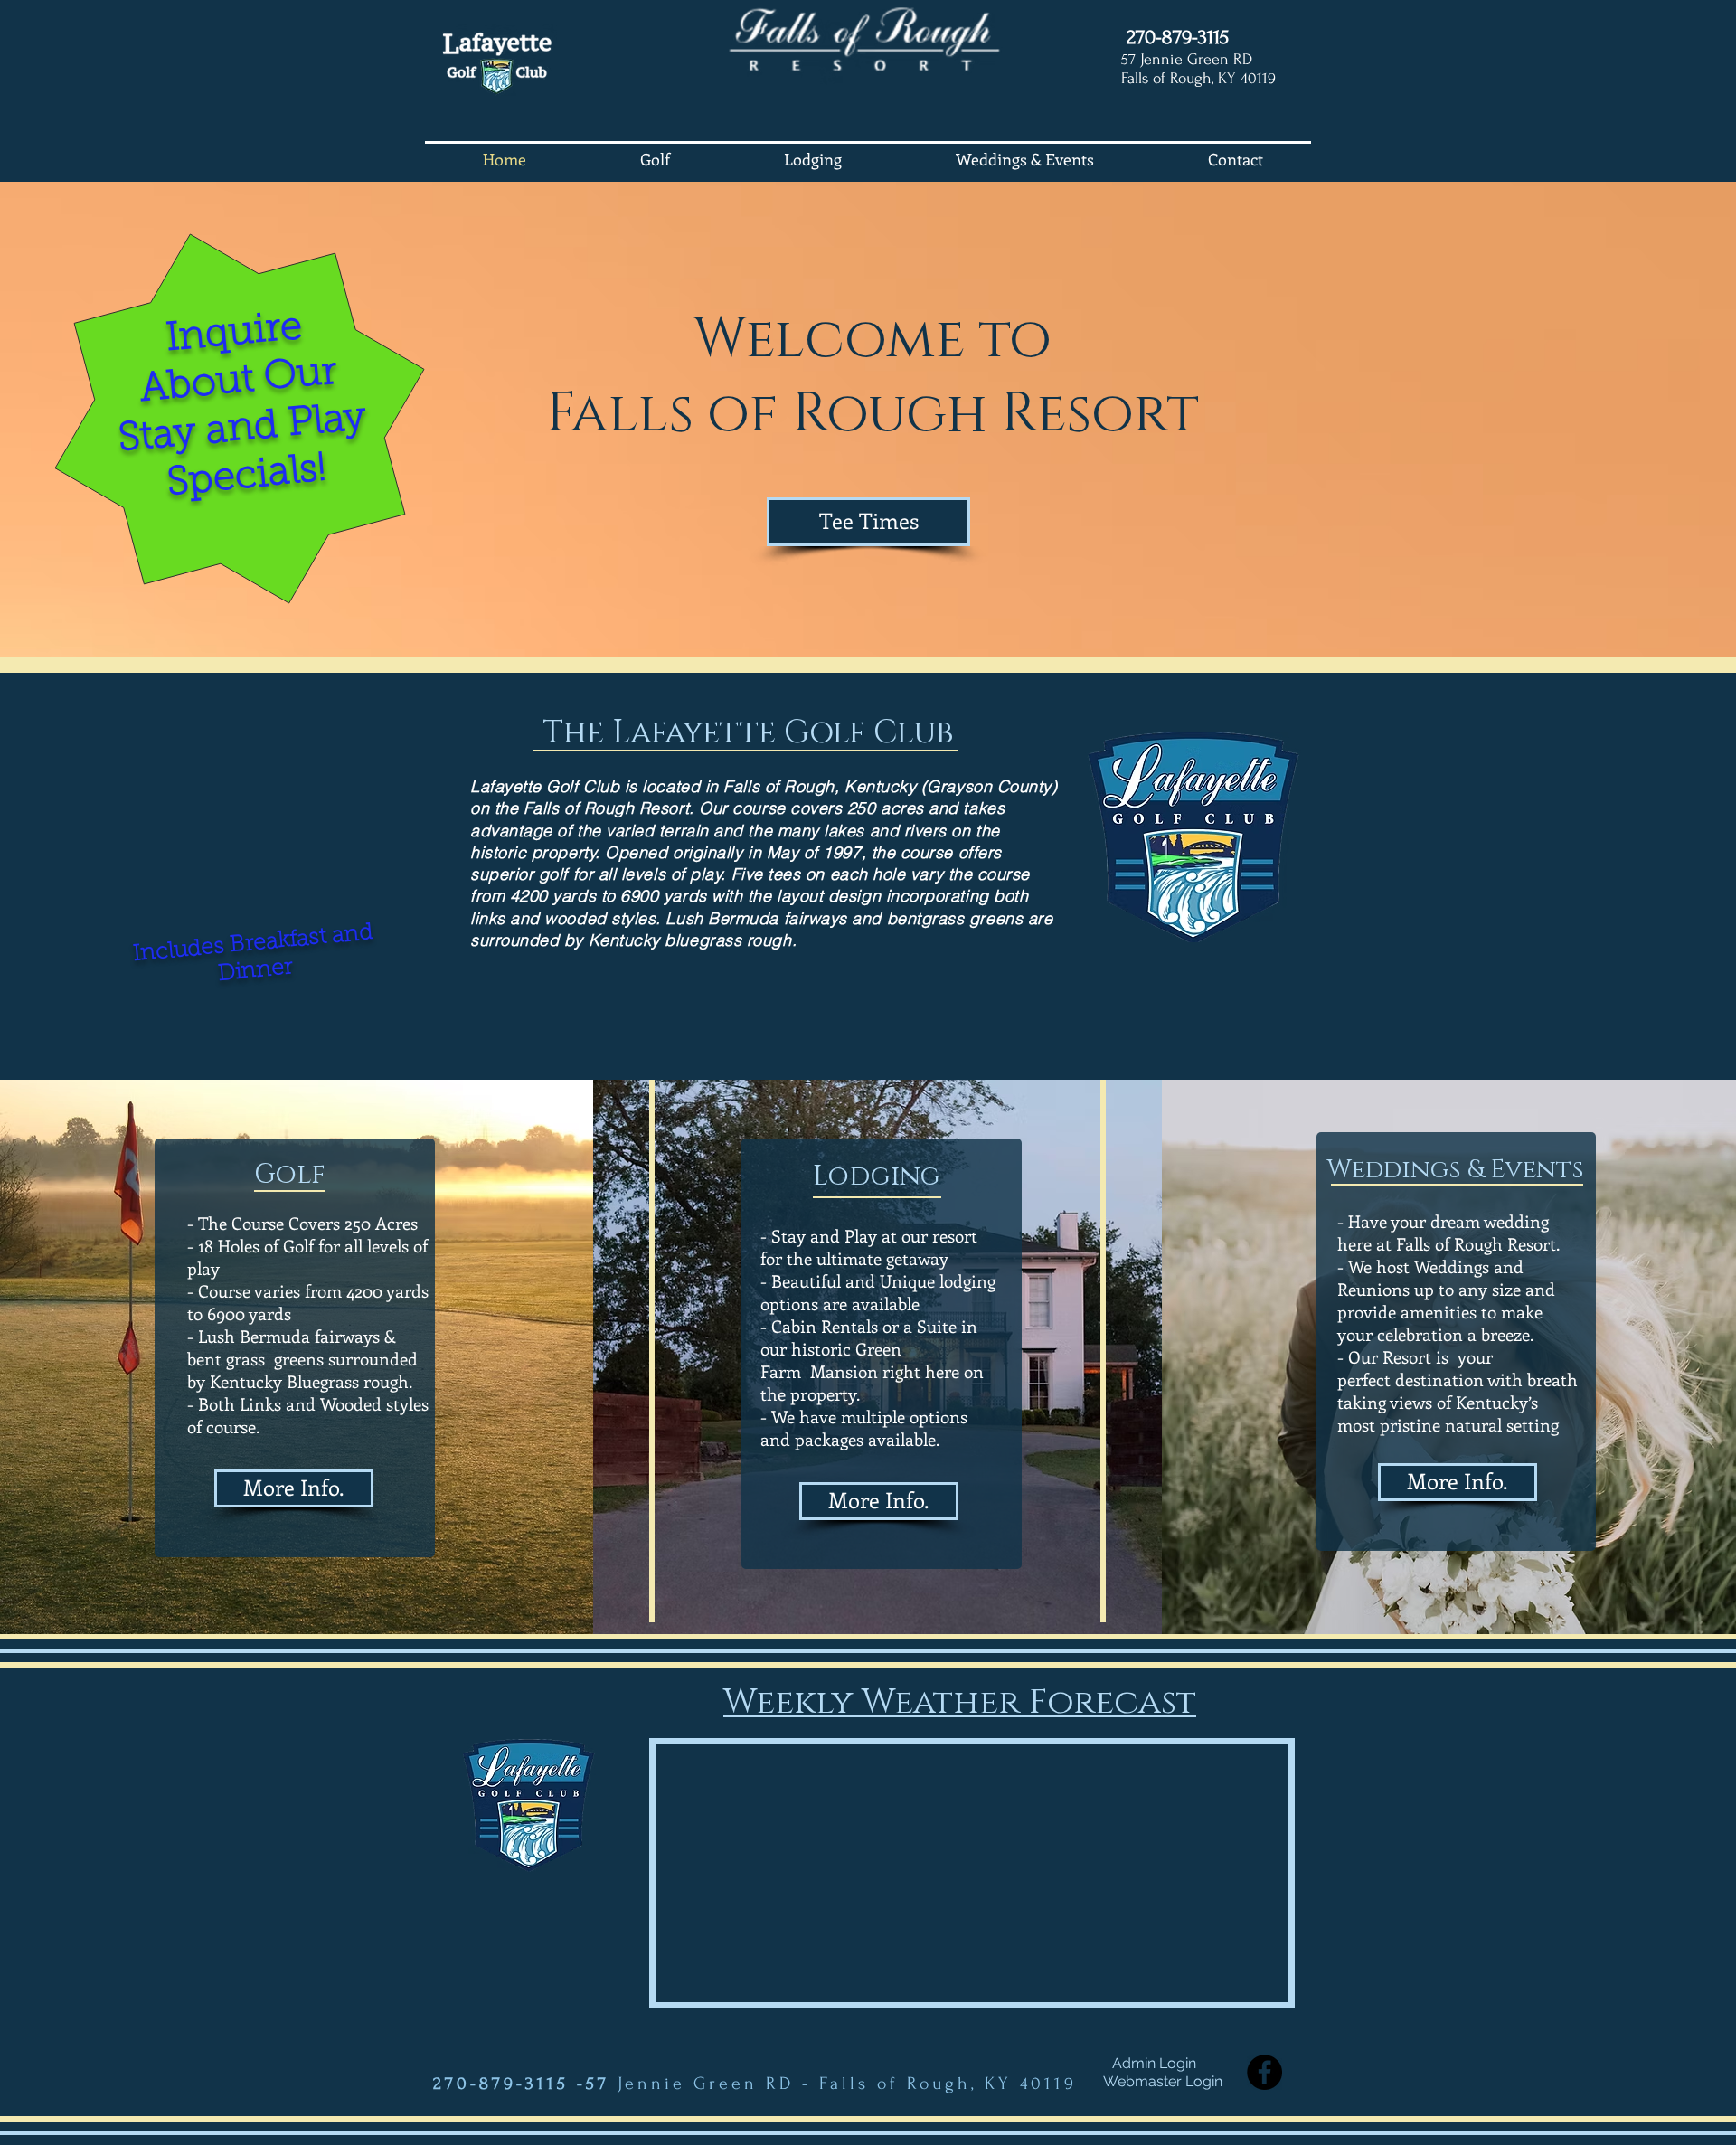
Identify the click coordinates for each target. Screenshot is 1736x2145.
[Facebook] (1264, 2072)
